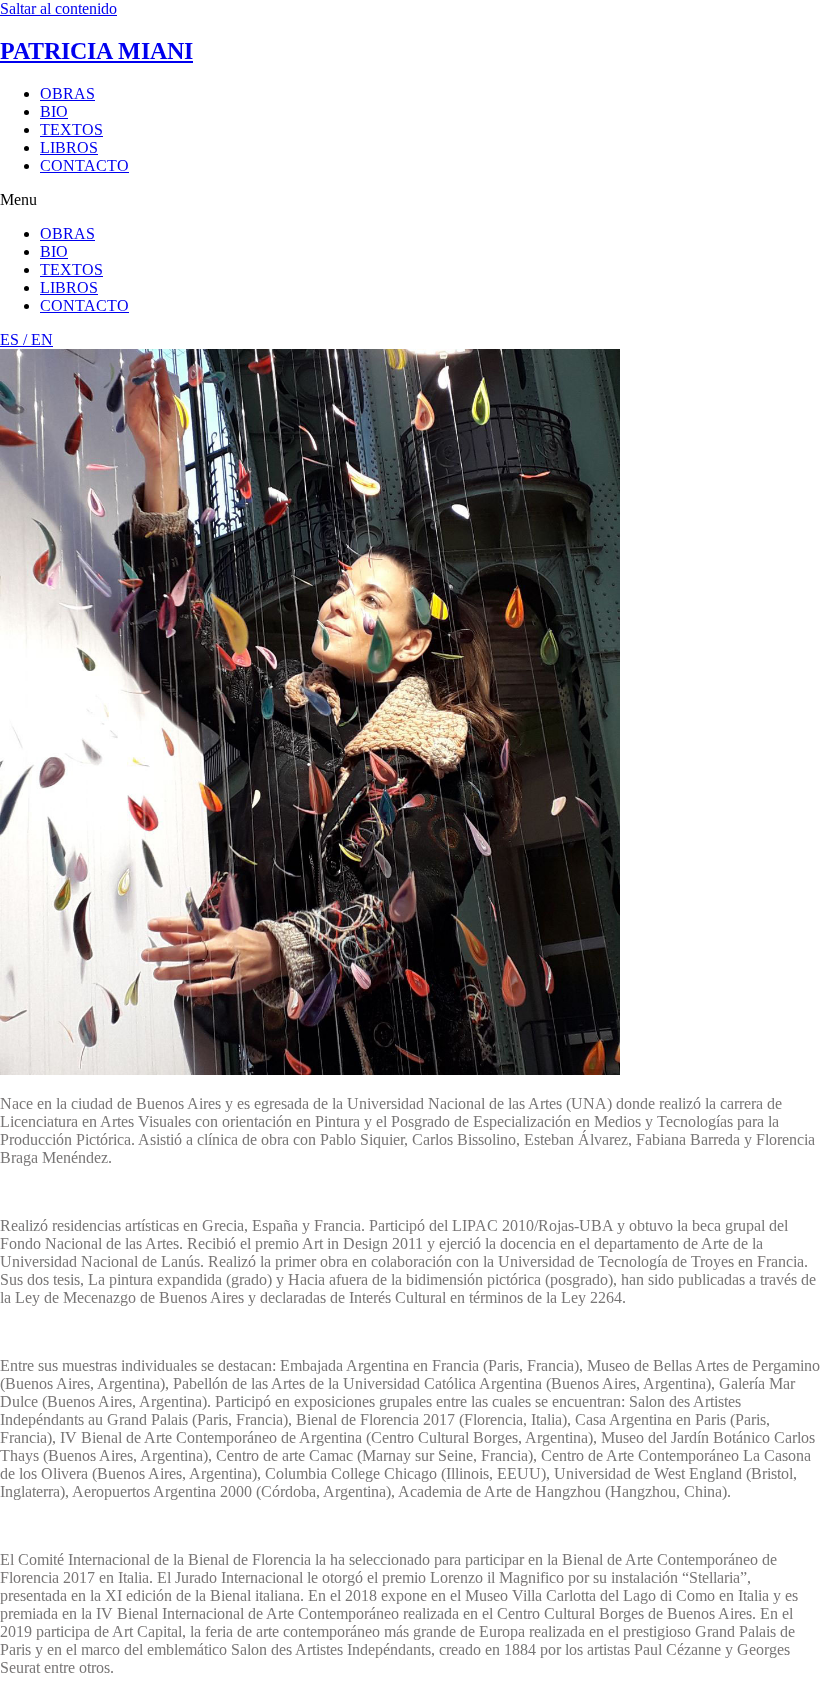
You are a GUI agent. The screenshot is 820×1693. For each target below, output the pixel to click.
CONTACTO (84, 165)
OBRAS (67, 93)
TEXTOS (71, 129)
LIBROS (69, 147)
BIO (54, 111)
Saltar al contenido (58, 8)
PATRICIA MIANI (96, 51)
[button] (410, 200)
